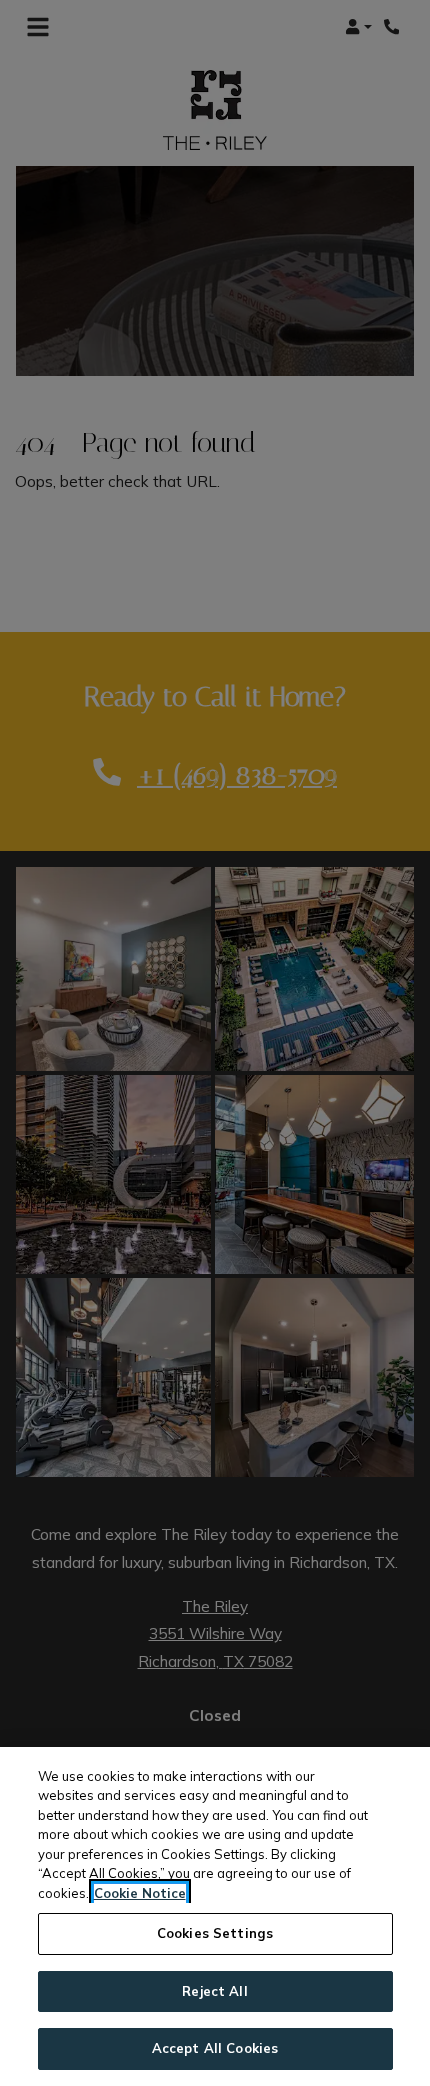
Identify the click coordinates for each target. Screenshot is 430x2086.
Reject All (214, 1991)
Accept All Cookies (215, 2048)
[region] (215, 1916)
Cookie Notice (140, 1893)
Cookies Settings (215, 1933)
